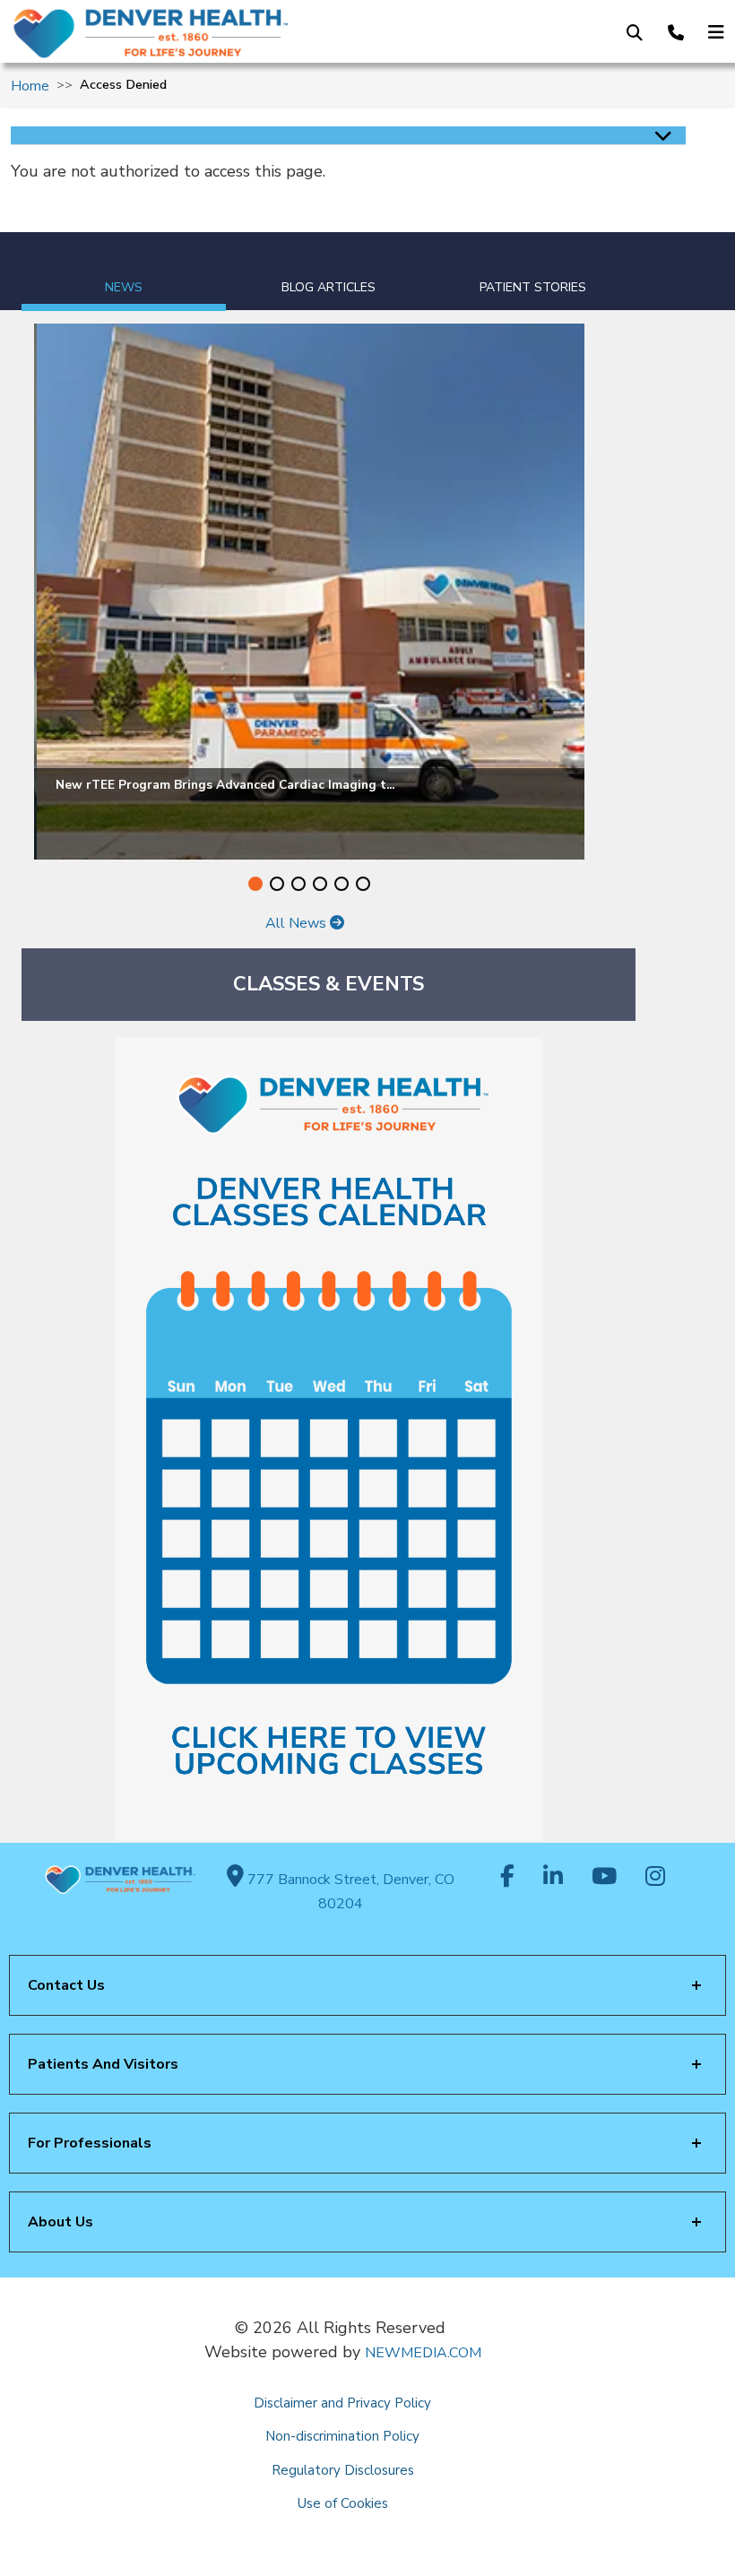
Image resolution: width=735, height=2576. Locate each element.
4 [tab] (320, 884)
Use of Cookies (343, 2503)
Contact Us (66, 1985)
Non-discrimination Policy (342, 2436)
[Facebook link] (507, 1878)
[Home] (171, 33)
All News (298, 923)
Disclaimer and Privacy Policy (342, 2403)
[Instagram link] (655, 1878)
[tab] (124, 272)
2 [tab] (277, 884)
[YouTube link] (604, 1878)
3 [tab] (298, 884)
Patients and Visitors (103, 2064)
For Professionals (90, 2143)
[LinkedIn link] (553, 1878)
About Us (61, 2222)
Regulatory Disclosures (343, 2470)
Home (30, 86)
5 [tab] (342, 884)
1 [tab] (255, 884)
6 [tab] (363, 884)
